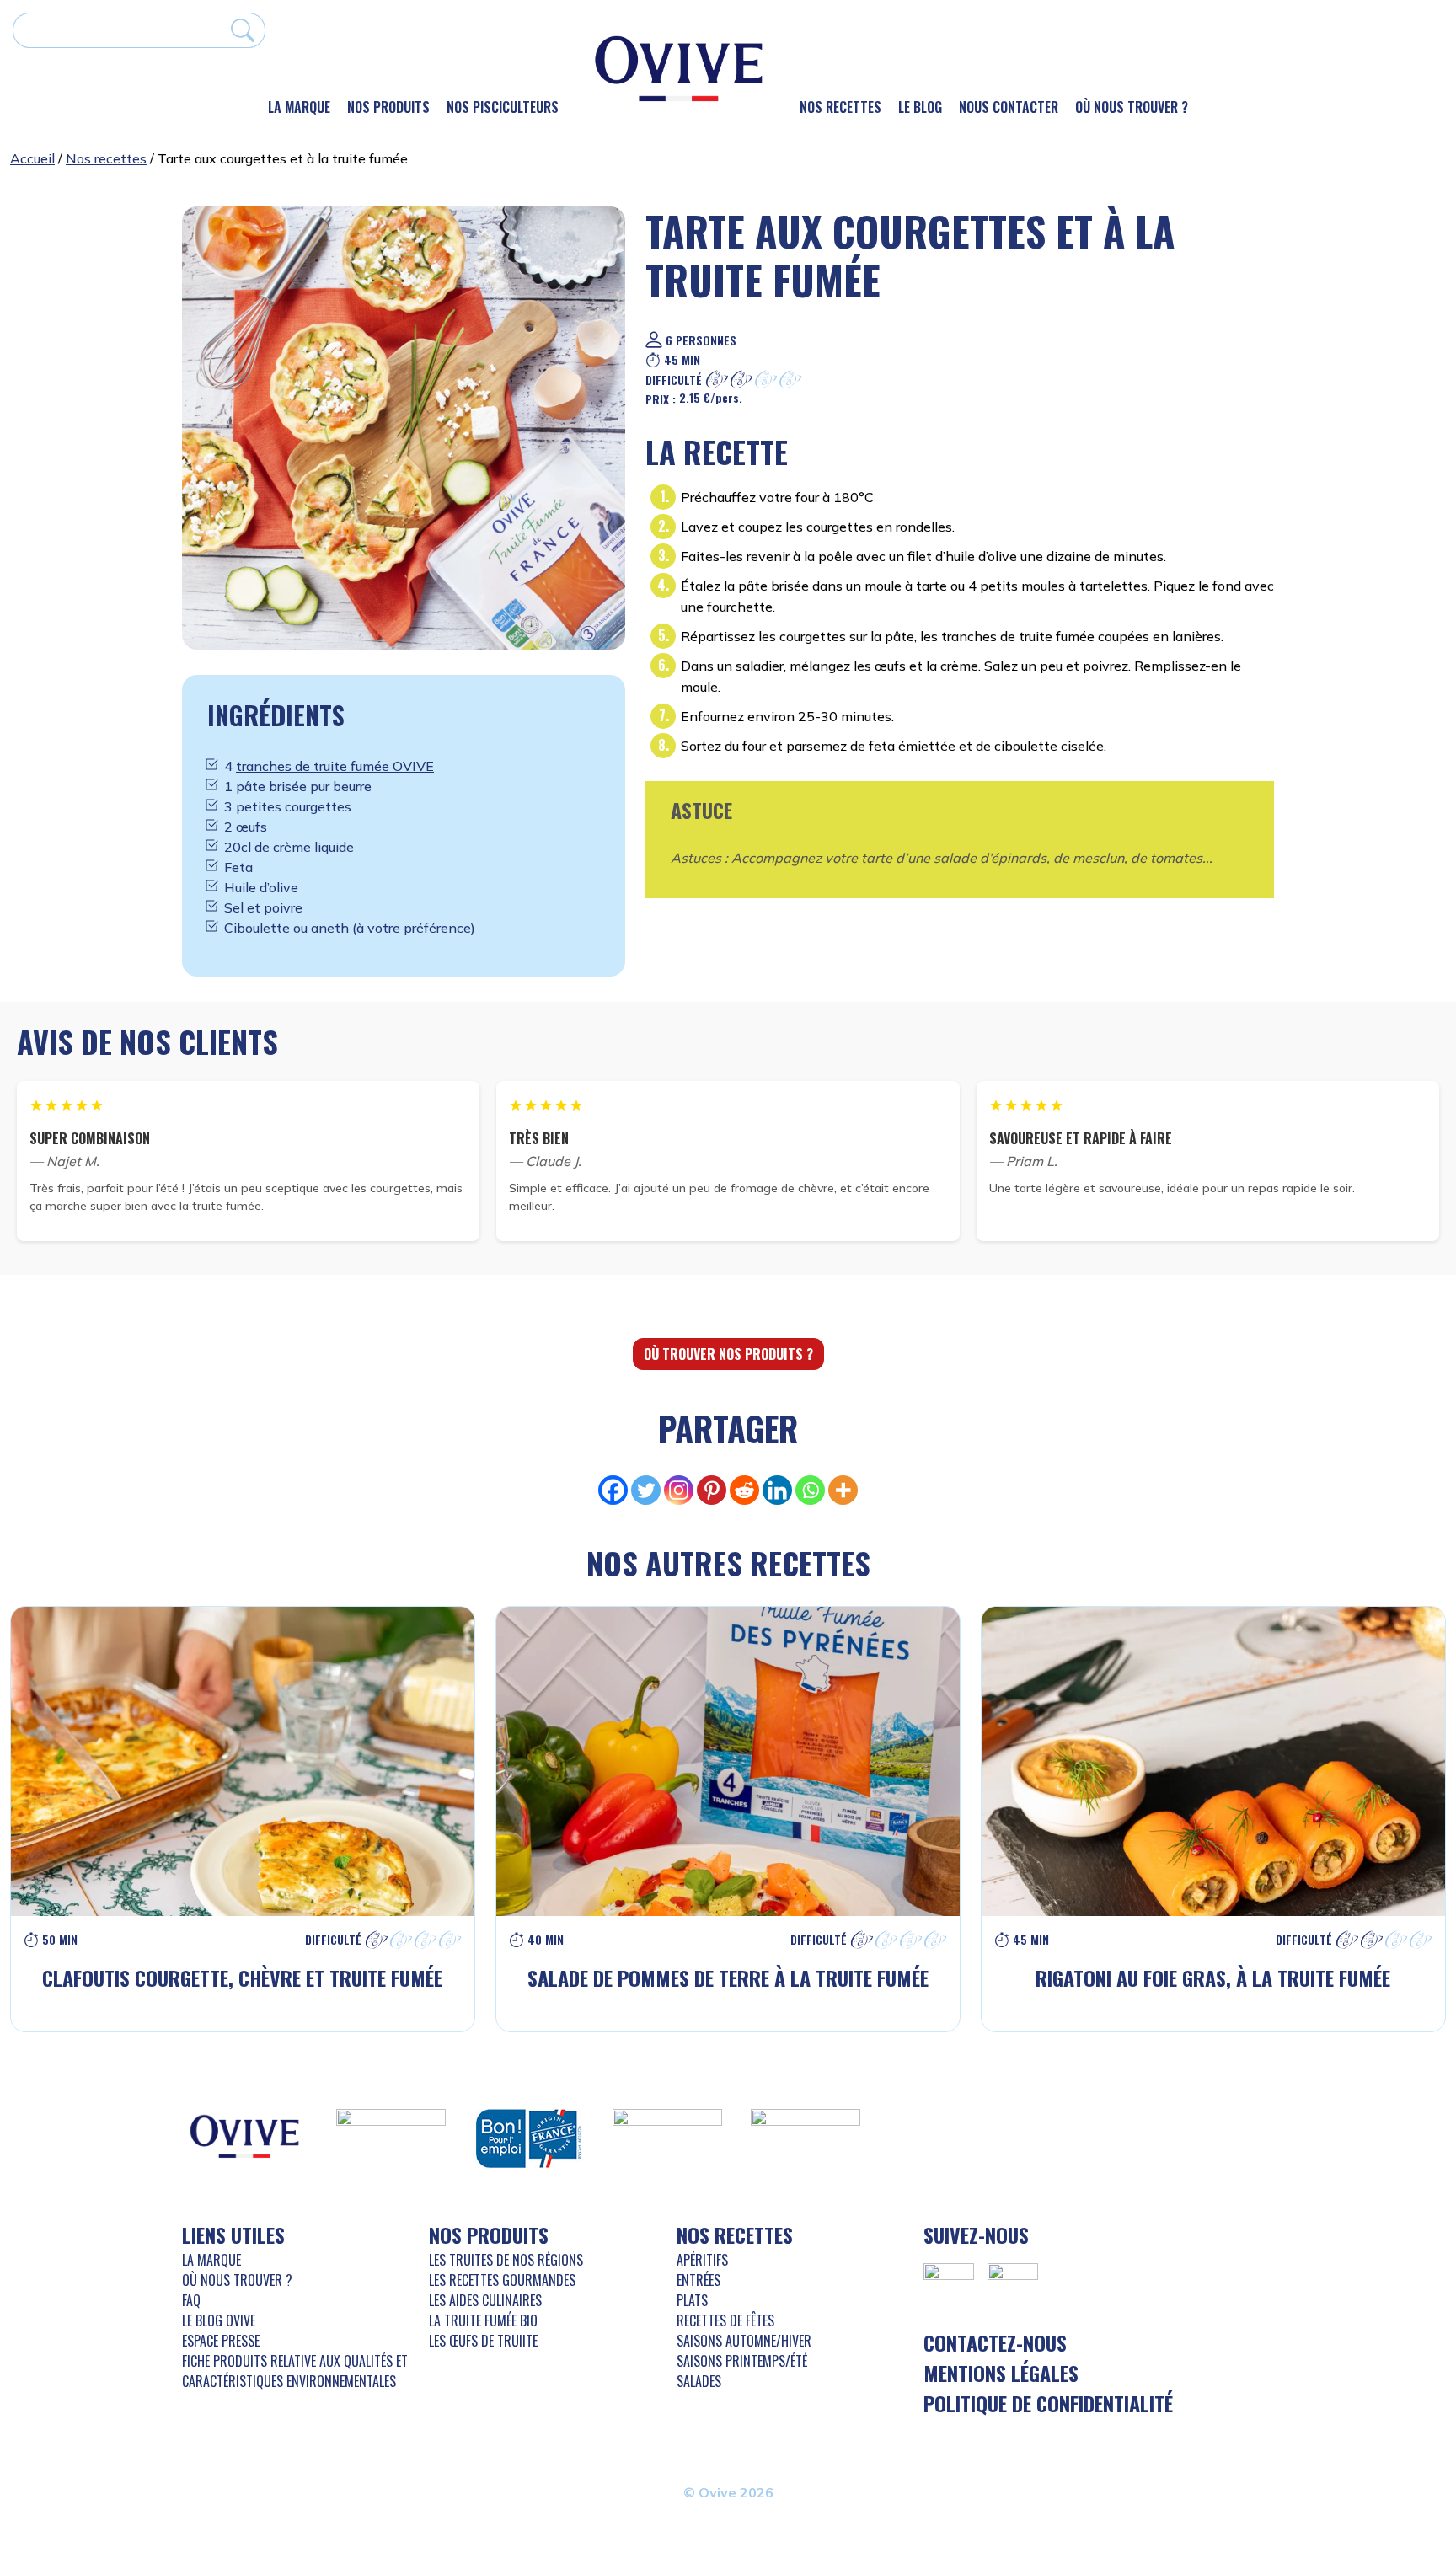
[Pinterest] (712, 1490)
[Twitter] (646, 1490)
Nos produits (388, 107)
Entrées (699, 2280)
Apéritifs (702, 2260)
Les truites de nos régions (506, 2260)
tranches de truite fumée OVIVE (335, 766)
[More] (843, 1490)
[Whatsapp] (810, 1490)
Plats (692, 2300)
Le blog (920, 107)
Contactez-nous (995, 2342)
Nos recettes (840, 107)
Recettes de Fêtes (725, 2320)
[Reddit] (744, 1490)
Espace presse (221, 2341)
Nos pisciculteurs (503, 107)
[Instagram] (679, 1490)
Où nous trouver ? (1132, 107)
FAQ (191, 2300)
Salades (699, 2381)
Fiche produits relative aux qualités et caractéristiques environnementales (295, 2371)
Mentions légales (1001, 2373)
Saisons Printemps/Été (742, 2361)
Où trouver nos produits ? (728, 1354)
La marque (299, 107)
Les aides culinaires (485, 2300)
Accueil (32, 158)
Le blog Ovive (219, 2320)
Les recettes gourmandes (502, 2280)
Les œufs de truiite (483, 2341)
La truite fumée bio (483, 2320)
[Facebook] (613, 1490)
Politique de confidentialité (1048, 2403)
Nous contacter (1009, 107)
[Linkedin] (777, 1490)
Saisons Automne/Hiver (744, 2341)
